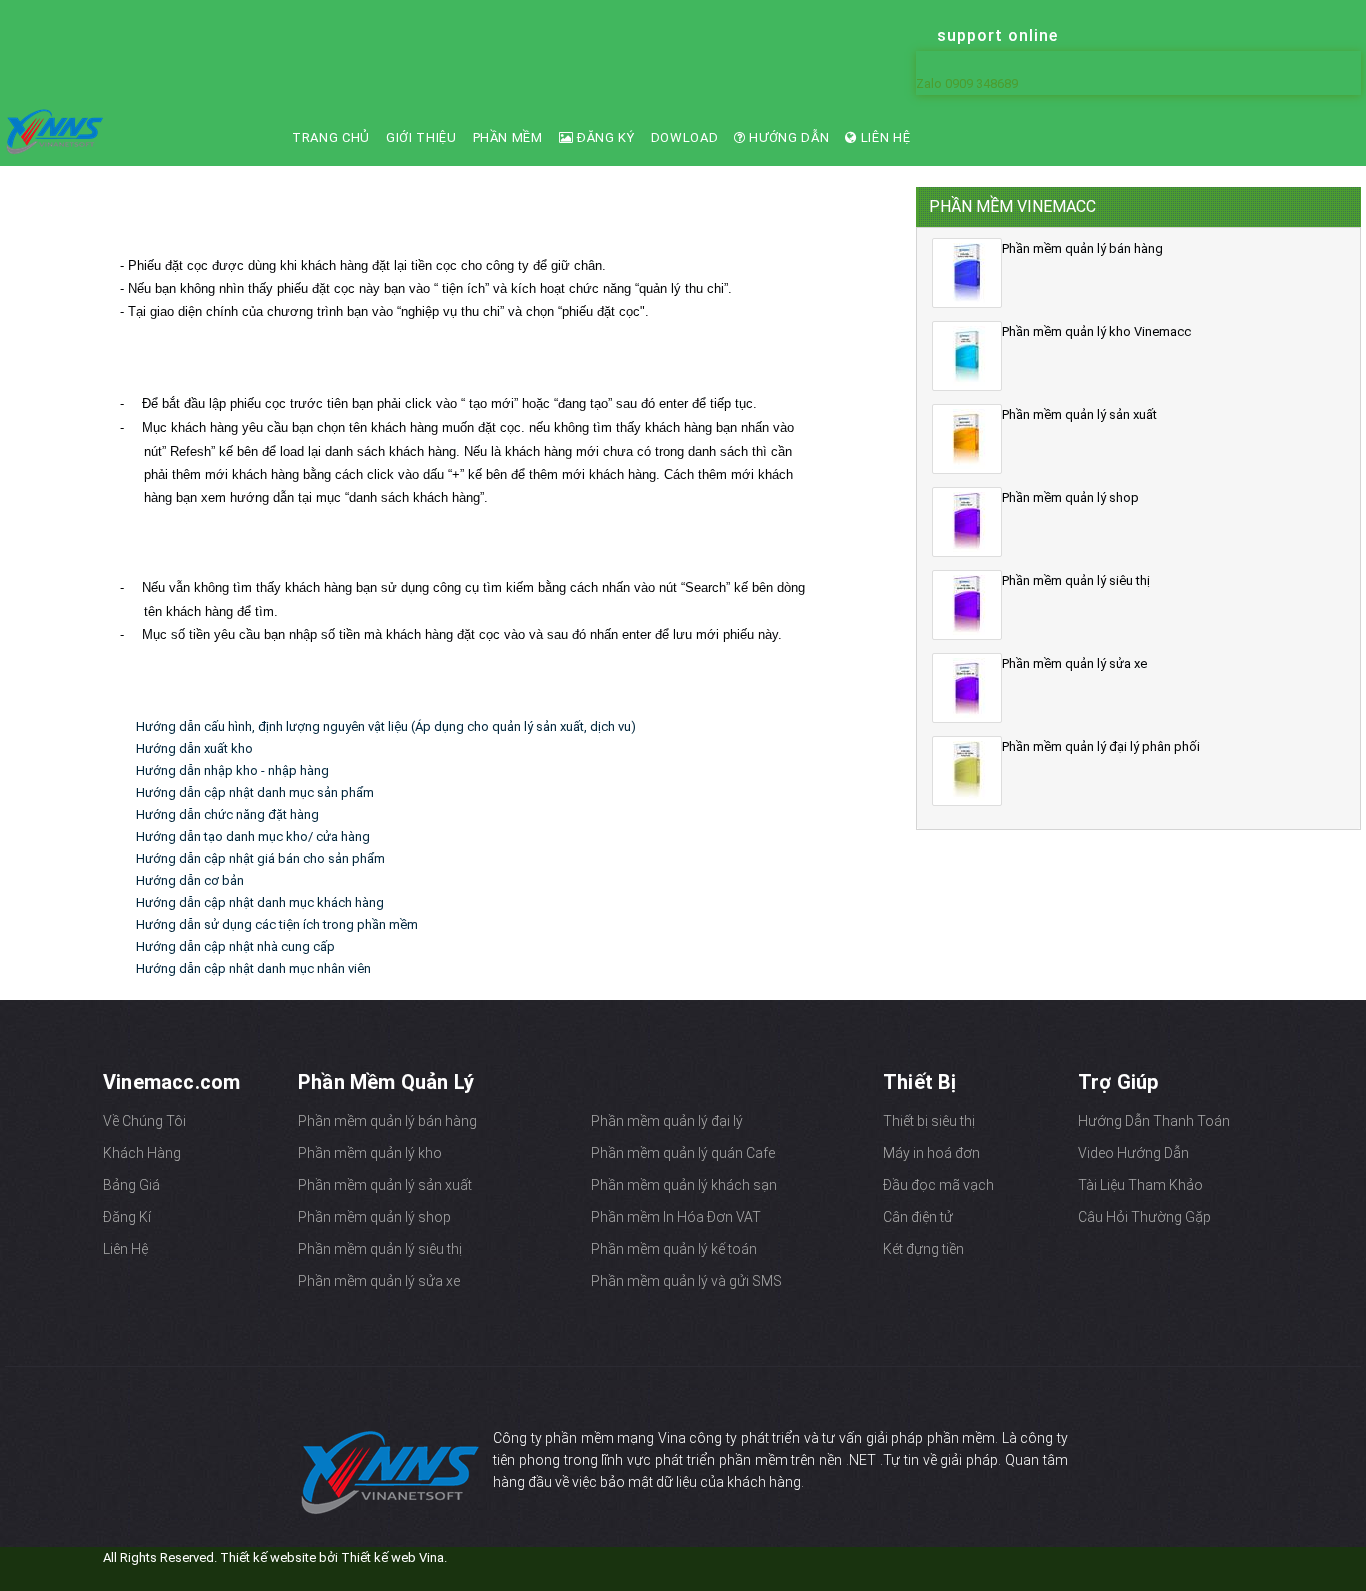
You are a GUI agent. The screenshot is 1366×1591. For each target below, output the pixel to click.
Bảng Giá (131, 1185)
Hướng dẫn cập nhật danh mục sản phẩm (255, 792)
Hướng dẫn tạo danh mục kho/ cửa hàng (253, 836)
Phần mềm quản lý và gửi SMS (686, 1281)
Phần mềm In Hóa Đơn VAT (676, 1217)
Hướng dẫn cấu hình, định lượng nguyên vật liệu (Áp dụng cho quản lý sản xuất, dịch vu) (386, 726)
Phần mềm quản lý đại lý (667, 1121)
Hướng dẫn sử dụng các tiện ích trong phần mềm (277, 924)
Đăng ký (603, 137)
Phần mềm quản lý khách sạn (684, 1185)
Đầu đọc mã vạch (938, 1185)
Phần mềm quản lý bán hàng (387, 1121)
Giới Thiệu (421, 137)
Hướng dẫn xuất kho (194, 748)
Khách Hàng (142, 1153)
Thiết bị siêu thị (929, 1121)
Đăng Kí (127, 1217)
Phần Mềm (508, 137)
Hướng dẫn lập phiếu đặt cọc (267, 222)
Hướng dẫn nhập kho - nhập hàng (232, 770)
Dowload (685, 137)
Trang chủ (331, 137)
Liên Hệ (883, 137)
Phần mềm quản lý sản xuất (385, 1185)
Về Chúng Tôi (144, 1121)
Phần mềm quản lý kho (370, 1153)
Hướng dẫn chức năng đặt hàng (227, 814)
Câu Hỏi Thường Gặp (1144, 1217)
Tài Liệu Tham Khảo (1140, 1185)
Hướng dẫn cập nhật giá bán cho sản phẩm (260, 858)
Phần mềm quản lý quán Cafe (683, 1153)
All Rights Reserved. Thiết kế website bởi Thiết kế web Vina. (275, 1557)
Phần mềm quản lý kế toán (674, 1249)
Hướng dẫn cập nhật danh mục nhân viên (253, 968)
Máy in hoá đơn (931, 1153)
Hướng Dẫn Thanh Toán (1154, 1121)
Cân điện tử (918, 1217)
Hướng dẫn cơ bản (190, 880)
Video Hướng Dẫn (1133, 1153)
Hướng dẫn (788, 137)
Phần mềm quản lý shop (374, 1217)
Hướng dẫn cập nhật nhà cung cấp (235, 946)
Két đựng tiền (923, 1249)
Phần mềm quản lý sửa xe (379, 1281)
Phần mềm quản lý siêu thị (380, 1249)
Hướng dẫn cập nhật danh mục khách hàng (260, 902)
